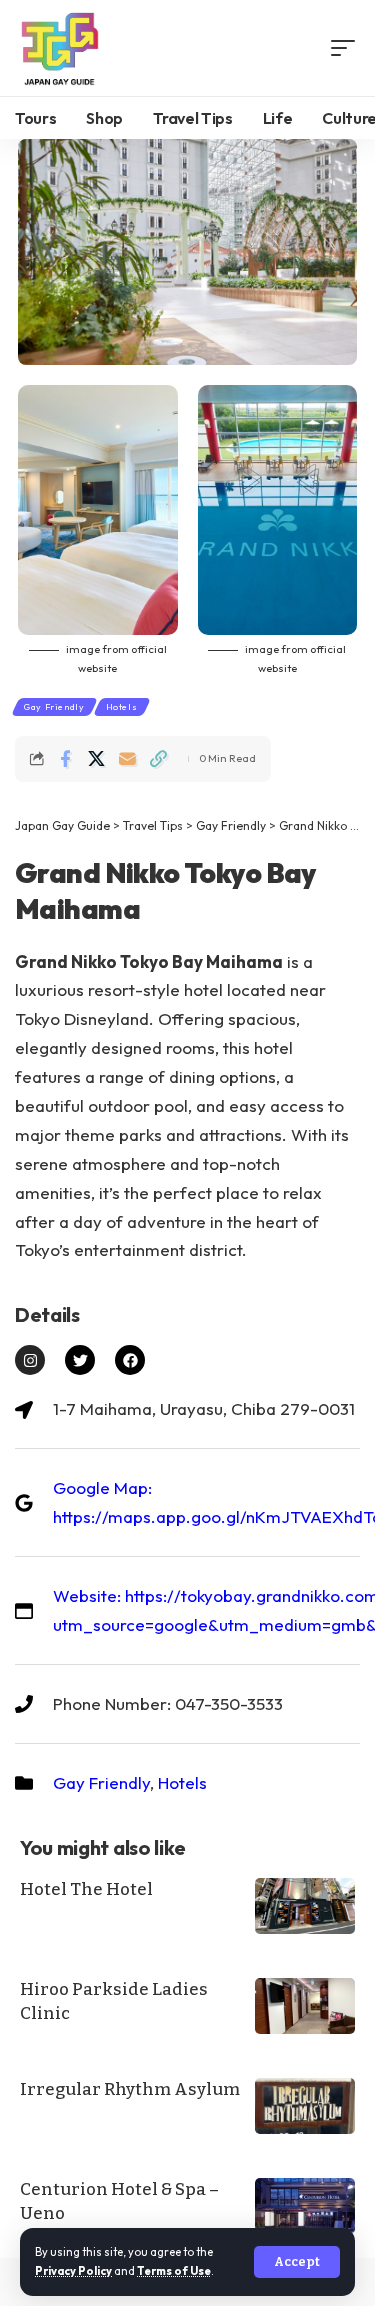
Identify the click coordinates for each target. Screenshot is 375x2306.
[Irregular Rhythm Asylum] (305, 2106)
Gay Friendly (54, 706)
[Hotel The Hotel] (305, 1906)
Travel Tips (153, 825)
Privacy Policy (73, 2271)
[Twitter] (80, 1360)
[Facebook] (130, 1360)
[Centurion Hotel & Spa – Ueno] (305, 2206)
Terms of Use (174, 2271)
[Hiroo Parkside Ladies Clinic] (305, 2006)
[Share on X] (96, 759)
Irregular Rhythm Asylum (130, 2089)
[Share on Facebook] (65, 759)
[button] (297, 2262)
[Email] (127, 759)
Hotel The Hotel (86, 1889)
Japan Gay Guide (62, 825)
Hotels (122, 706)
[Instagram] (30, 1360)
